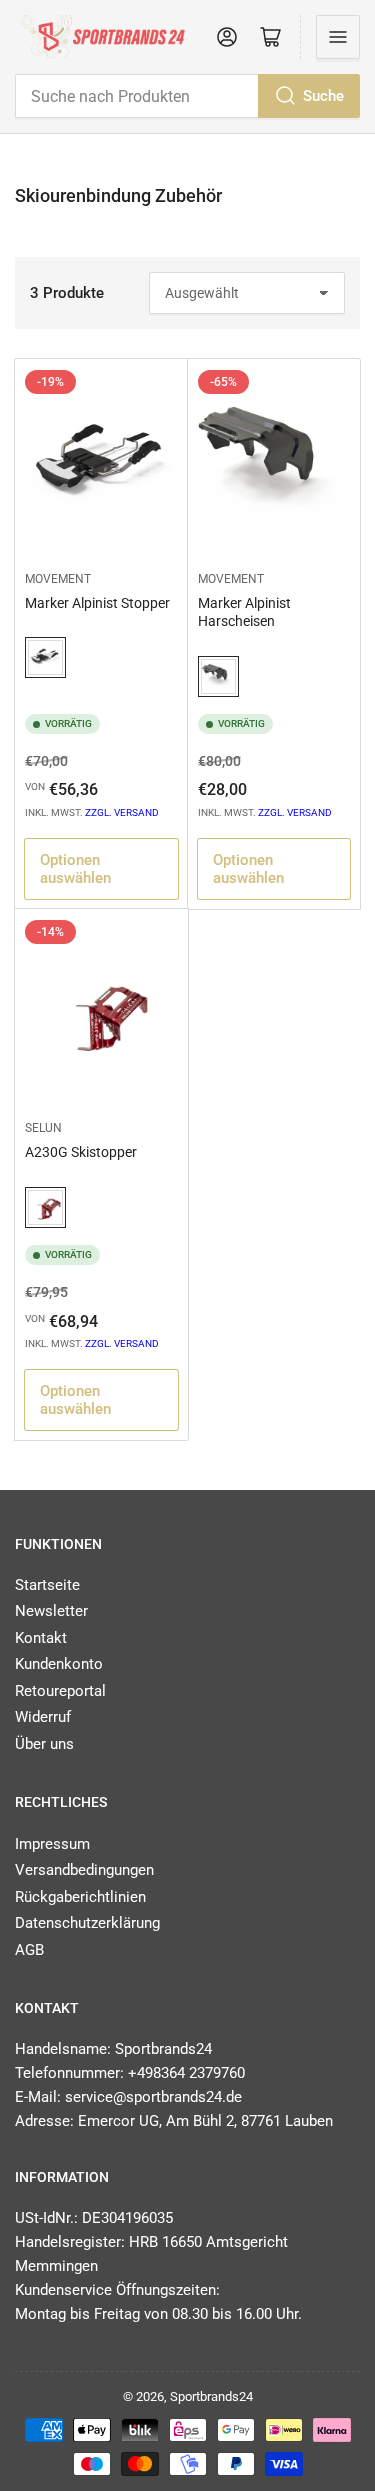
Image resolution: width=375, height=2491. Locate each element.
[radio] (45, 659)
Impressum (52, 1844)
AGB (29, 1950)
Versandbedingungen (84, 1870)
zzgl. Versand (122, 812)
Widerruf (43, 1717)
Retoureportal (60, 1691)
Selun (43, 1128)
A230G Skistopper (81, 1152)
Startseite (47, 1585)
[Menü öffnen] (338, 37)
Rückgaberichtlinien (80, 1897)
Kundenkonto (59, 1664)
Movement (58, 579)
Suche (323, 96)
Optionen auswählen (75, 869)
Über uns (44, 1744)
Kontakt (41, 1638)
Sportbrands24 (211, 2396)
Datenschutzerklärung (87, 1923)
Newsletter (51, 1611)
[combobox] (187, 96)
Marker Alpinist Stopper (97, 603)
